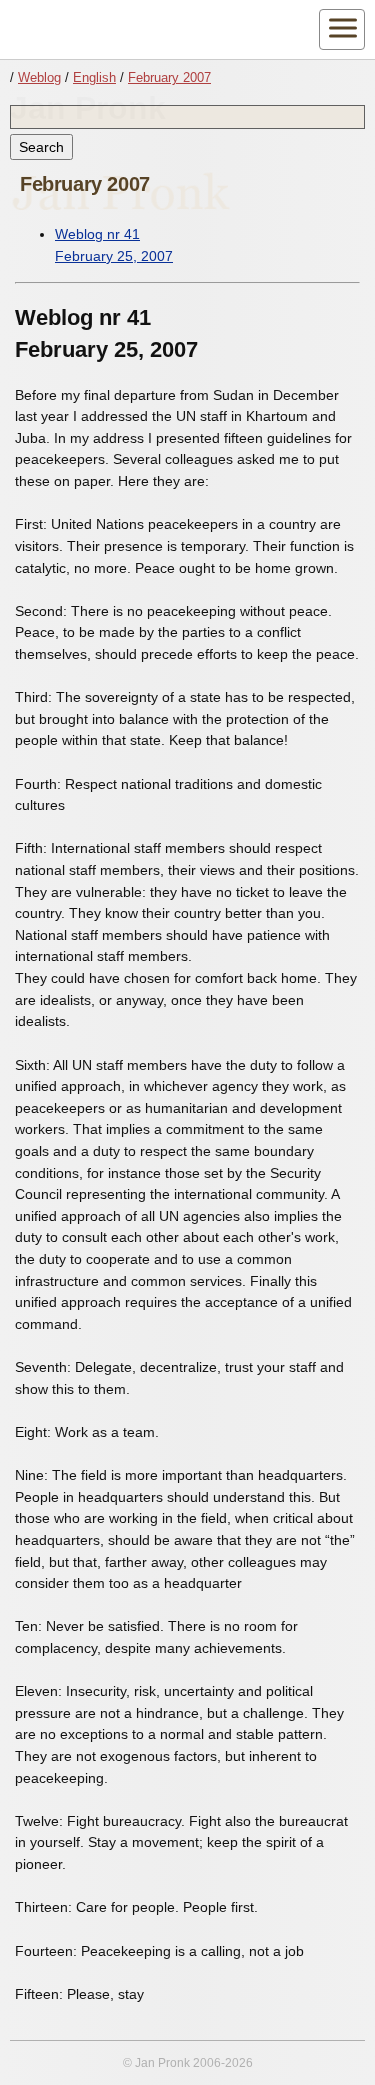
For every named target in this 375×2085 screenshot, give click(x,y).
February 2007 (169, 77)
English (94, 77)
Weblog (39, 77)
